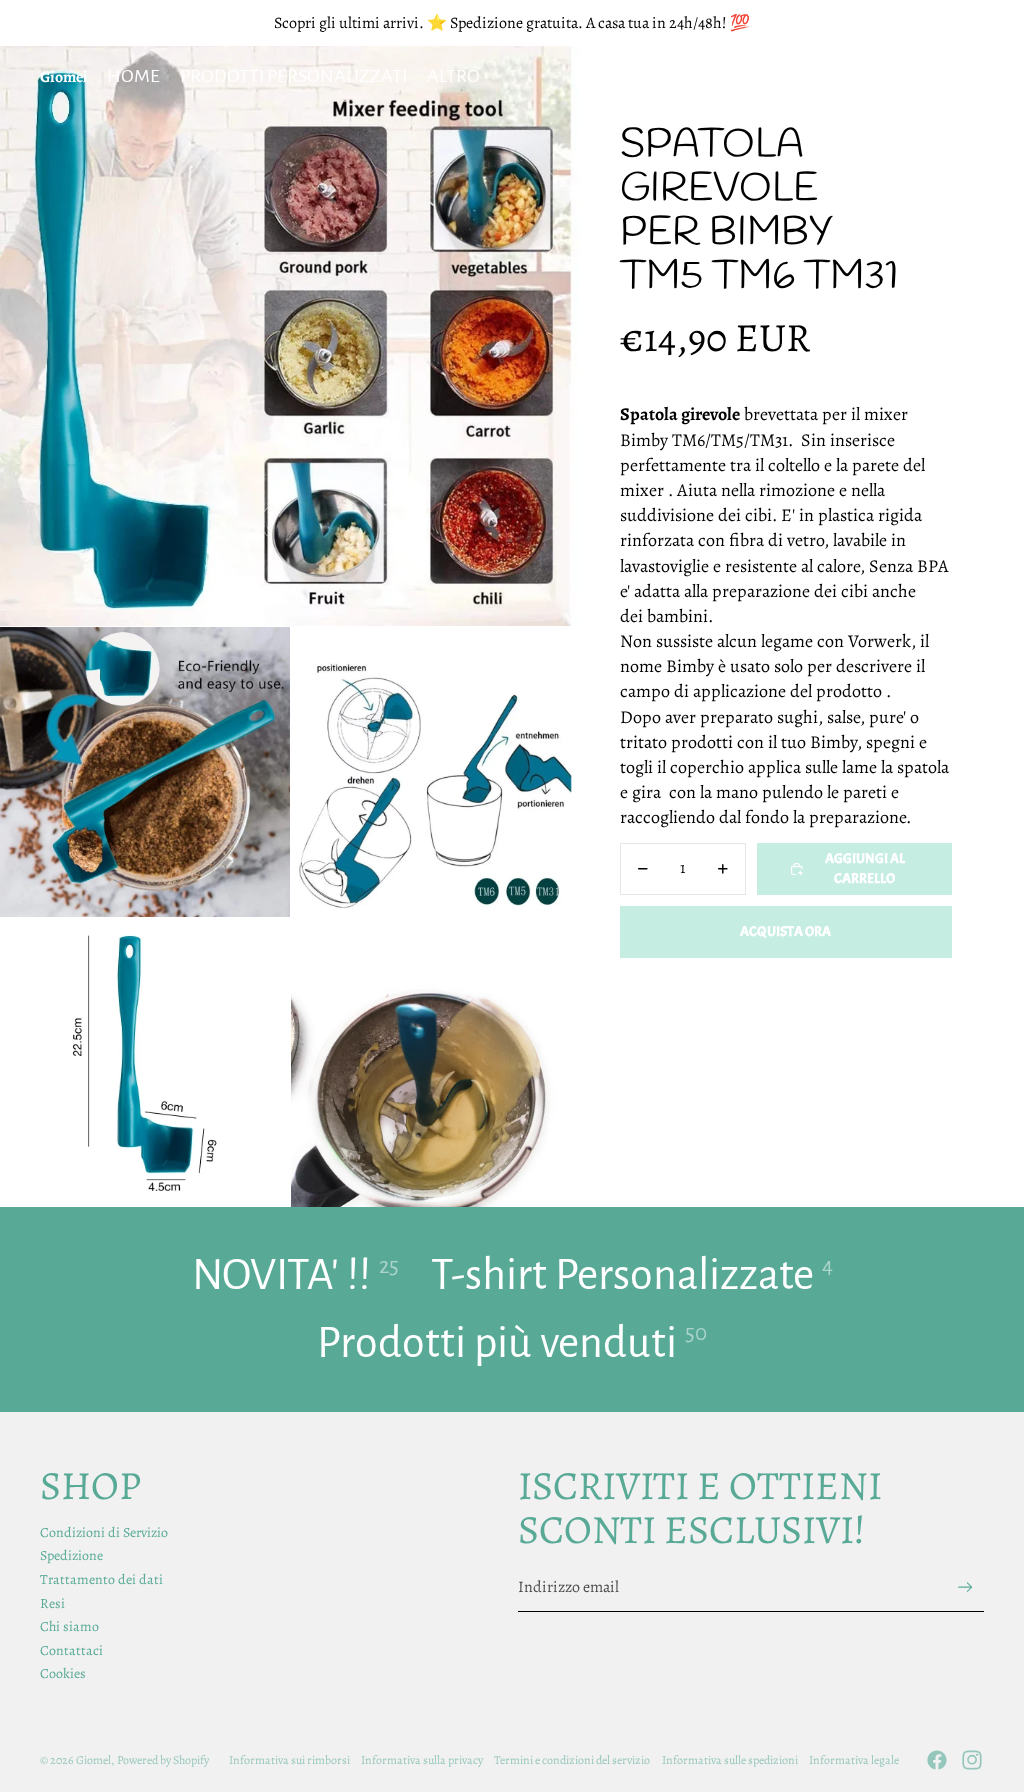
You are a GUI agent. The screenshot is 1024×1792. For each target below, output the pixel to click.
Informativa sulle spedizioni (730, 1760)
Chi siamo (69, 1626)
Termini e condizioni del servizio (572, 1760)
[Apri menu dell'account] (918, 77)
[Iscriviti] (965, 1587)
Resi (52, 1603)
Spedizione (71, 1555)
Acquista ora (785, 931)
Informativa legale (854, 1760)
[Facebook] (937, 1760)
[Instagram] (972, 1760)
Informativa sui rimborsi (289, 1760)
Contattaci (71, 1650)
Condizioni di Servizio (104, 1532)
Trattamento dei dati (101, 1579)
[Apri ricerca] (876, 77)
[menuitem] (453, 76)
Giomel (93, 1760)
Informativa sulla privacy (422, 1760)
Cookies (63, 1673)
